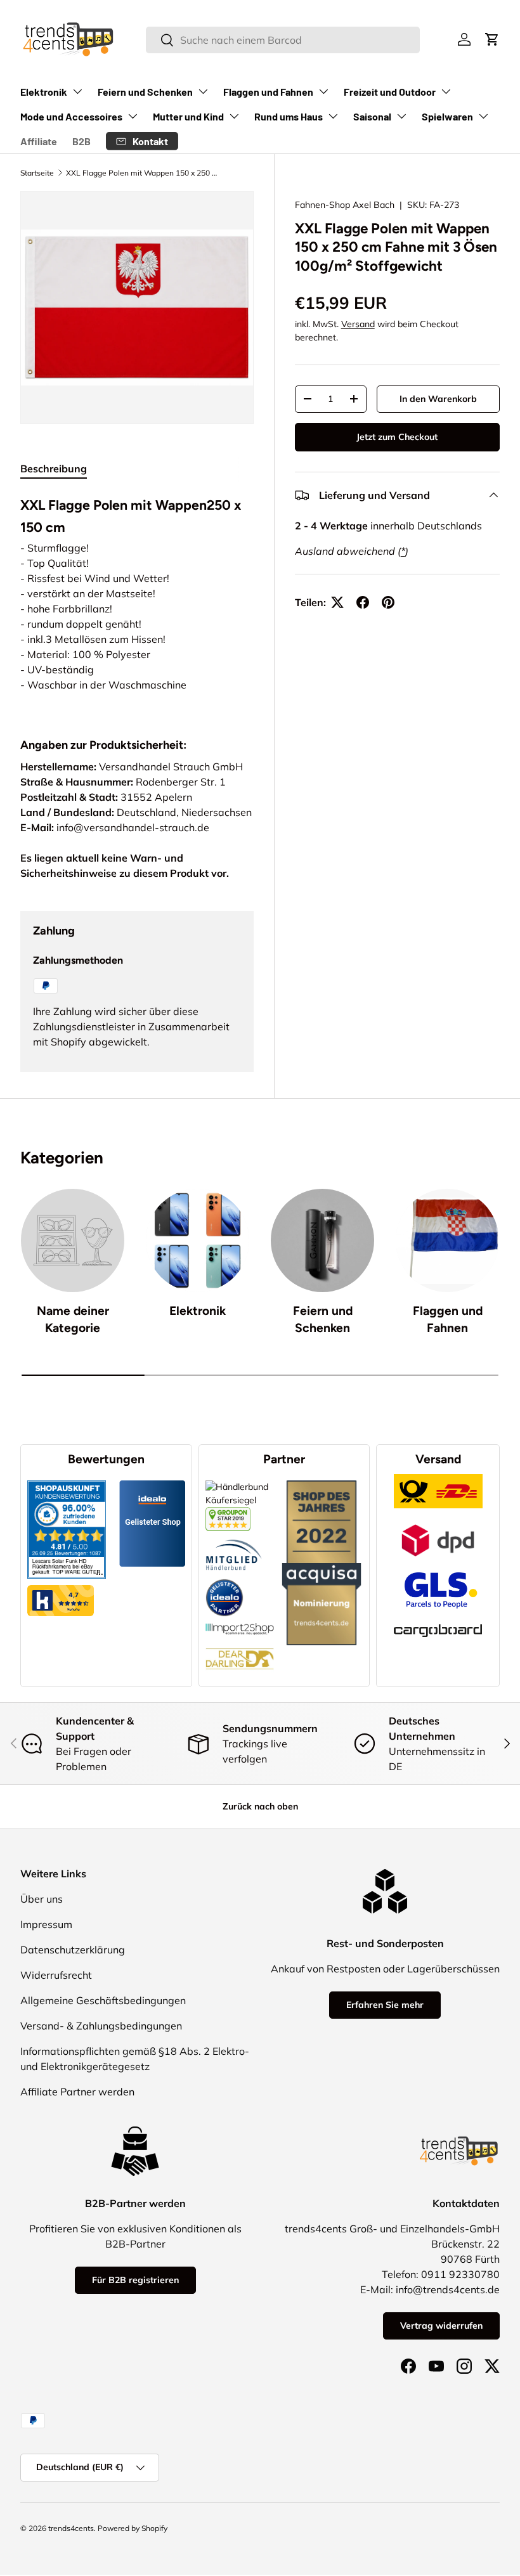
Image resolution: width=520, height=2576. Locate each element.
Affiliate (39, 141)
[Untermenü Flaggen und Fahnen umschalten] (323, 91)
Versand (358, 324)
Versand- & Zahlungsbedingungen (101, 2026)
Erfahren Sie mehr (385, 2005)
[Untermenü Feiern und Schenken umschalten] (203, 91)
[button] (492, 39)
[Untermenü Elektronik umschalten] (77, 91)
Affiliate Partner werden (77, 2092)
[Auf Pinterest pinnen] (388, 602)
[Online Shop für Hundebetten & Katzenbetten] (240, 1641)
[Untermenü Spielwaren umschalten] (483, 116)
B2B (81, 141)
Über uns (42, 1899)
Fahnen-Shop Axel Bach (345, 205)
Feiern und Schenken (145, 92)
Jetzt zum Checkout (397, 437)
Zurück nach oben (260, 1806)
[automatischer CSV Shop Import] (240, 1623)
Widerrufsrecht (56, 1975)
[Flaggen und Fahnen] (447, 1240)
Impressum (46, 1924)
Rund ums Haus (289, 116)
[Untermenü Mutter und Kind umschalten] (234, 116)
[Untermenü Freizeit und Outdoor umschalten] (446, 91)
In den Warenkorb (438, 399)
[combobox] (283, 40)
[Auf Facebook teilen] (363, 602)
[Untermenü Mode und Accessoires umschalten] (133, 116)
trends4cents (71, 2528)
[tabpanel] (137, 600)
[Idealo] (224, 1579)
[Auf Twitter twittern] (337, 602)
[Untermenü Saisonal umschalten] (401, 116)
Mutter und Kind (188, 116)
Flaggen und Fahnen (268, 92)
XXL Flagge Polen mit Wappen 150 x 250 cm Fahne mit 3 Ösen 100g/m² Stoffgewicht (142, 173)
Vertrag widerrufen (441, 2326)
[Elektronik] (198, 1240)
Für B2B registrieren (135, 2280)
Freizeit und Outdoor (390, 92)
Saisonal (372, 116)
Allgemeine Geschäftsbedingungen (103, 2000)
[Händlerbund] (234, 1537)
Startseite (37, 173)
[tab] (54, 469)
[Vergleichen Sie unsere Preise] (228, 1513)
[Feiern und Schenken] (322, 1240)
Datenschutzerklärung (73, 1950)
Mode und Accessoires (71, 116)
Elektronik (44, 92)
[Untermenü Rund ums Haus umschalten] (333, 116)
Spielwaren (447, 116)
